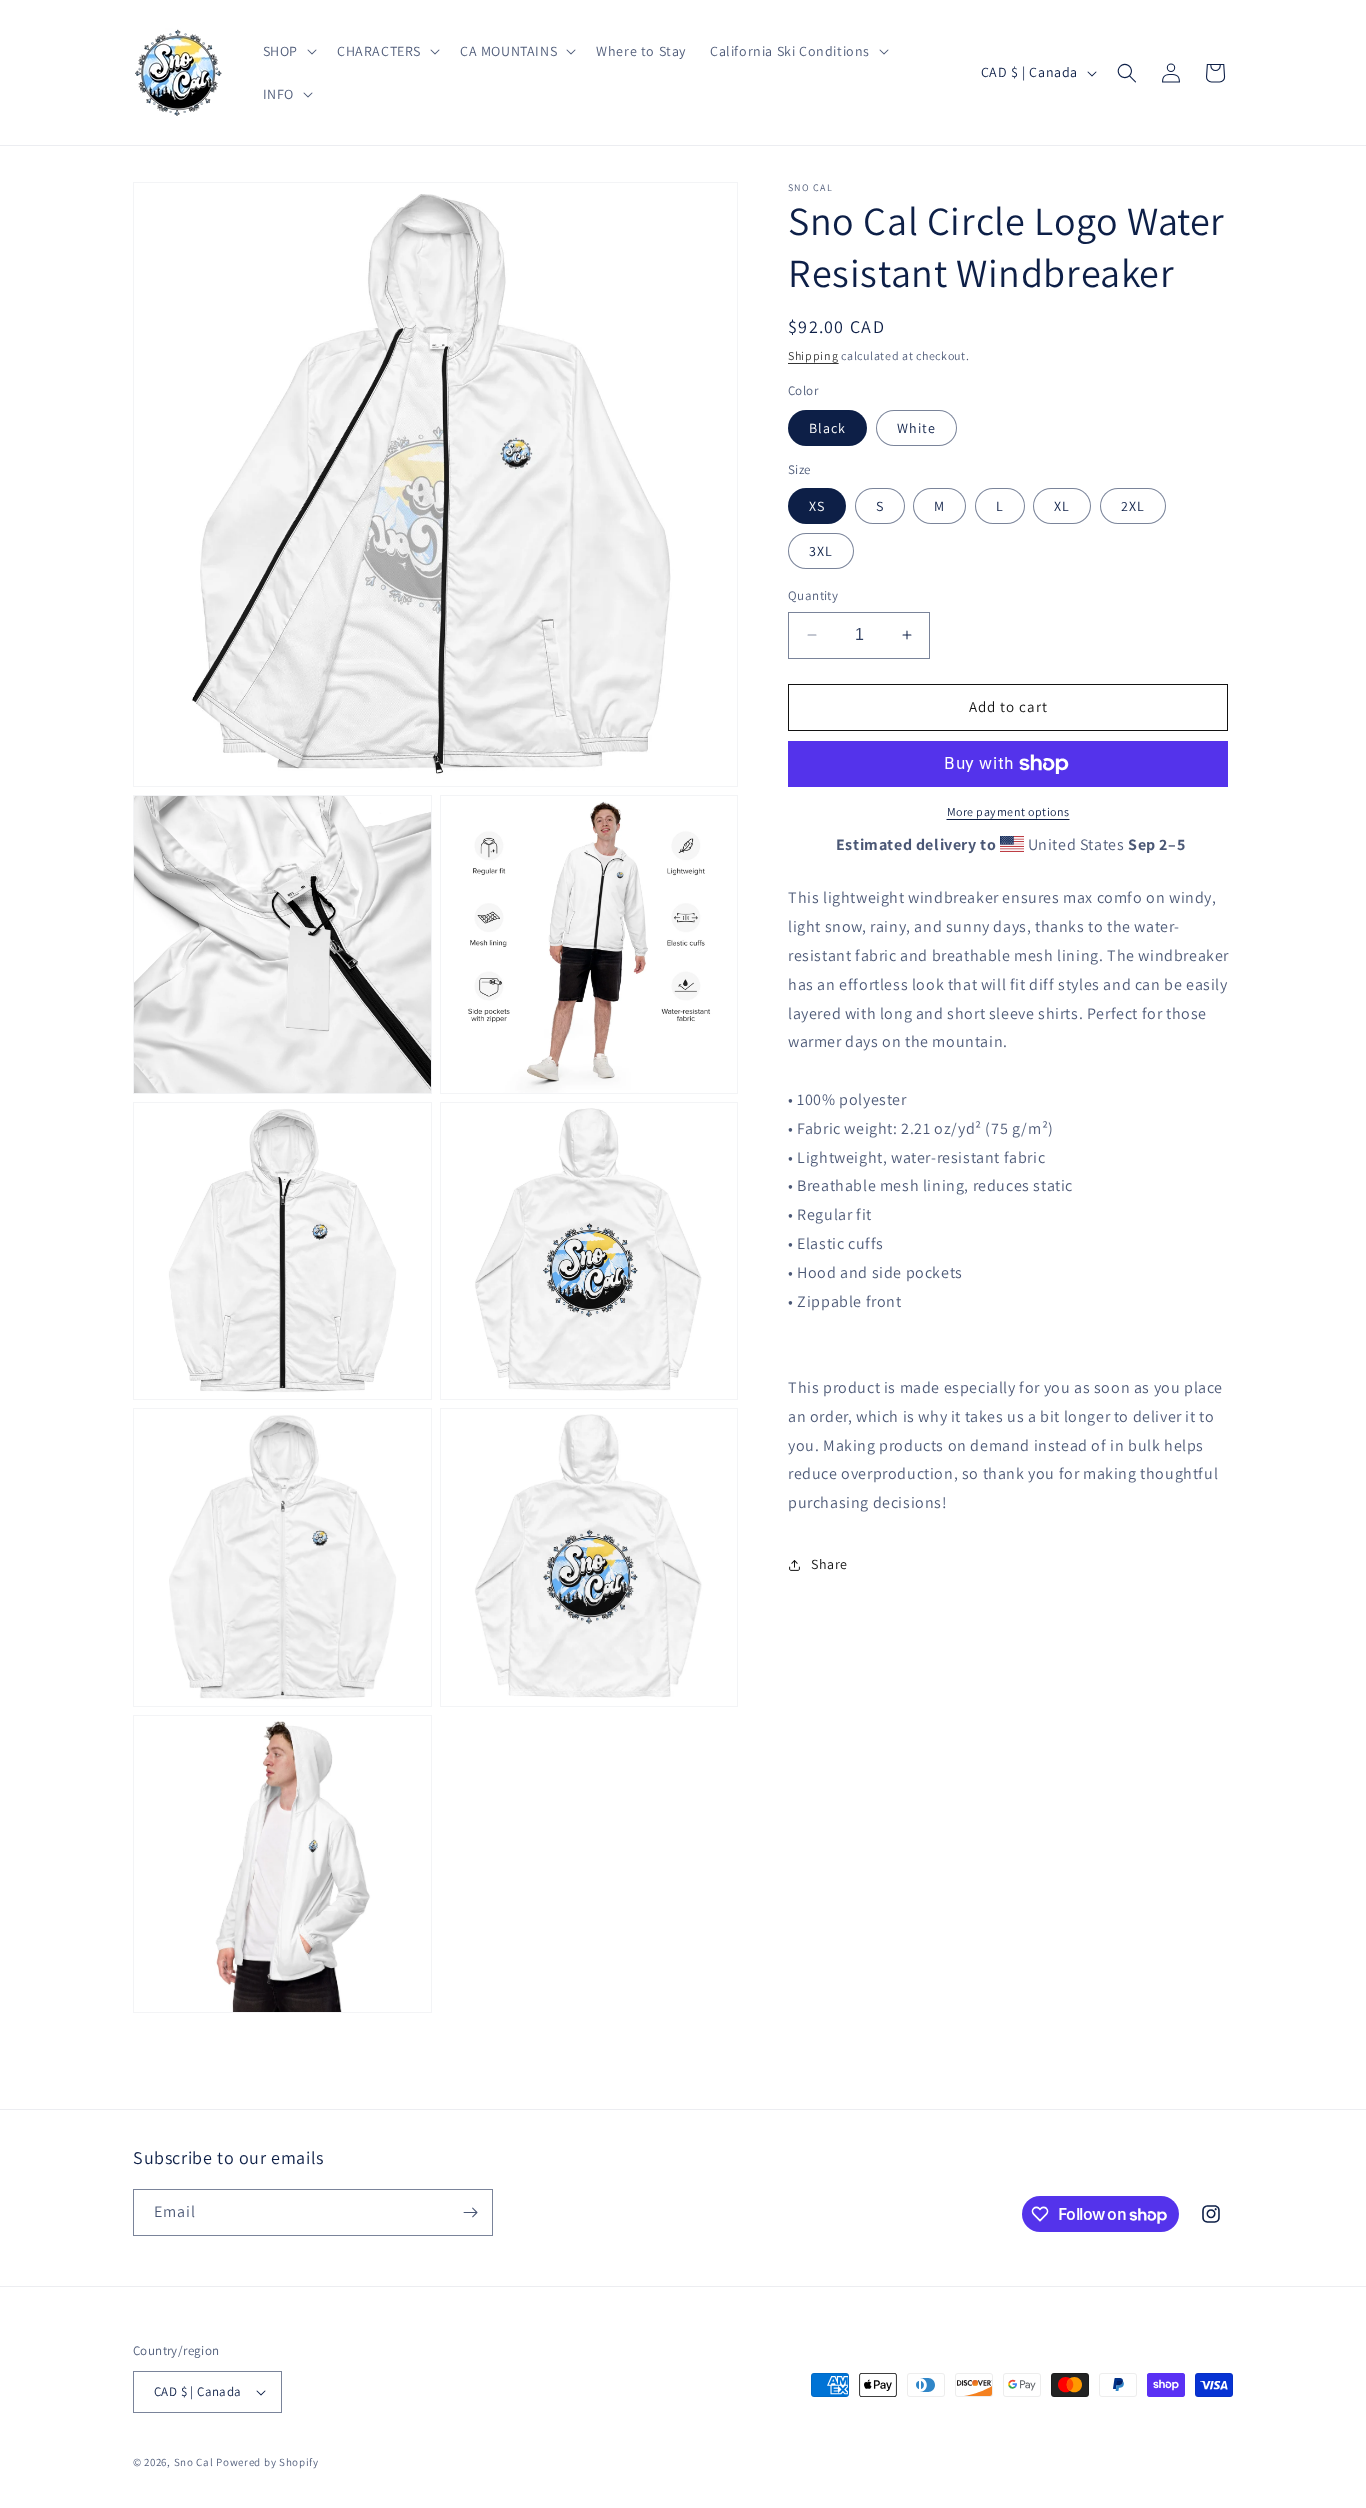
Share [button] (829, 1565)
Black (827, 428)
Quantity (813, 595)
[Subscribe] (470, 2212)
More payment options (1008, 811)
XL (1062, 506)
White (916, 428)
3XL (821, 551)
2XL (1133, 506)
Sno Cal (194, 2462)
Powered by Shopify (267, 2462)
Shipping (813, 355)
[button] (288, 51)
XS (817, 506)
